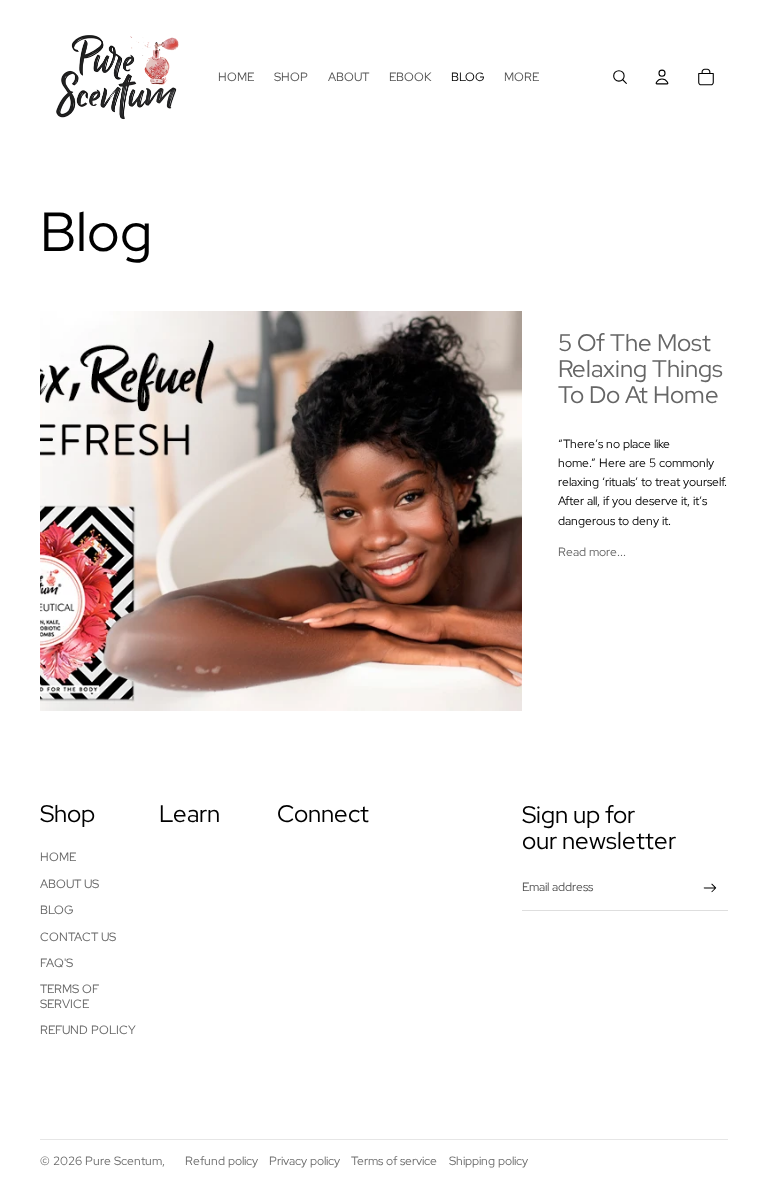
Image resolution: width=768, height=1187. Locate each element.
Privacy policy (304, 1161)
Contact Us (78, 937)
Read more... (592, 552)
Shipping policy (488, 1161)
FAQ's (56, 963)
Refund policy (88, 1030)
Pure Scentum (123, 1161)
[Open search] (620, 77)
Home (58, 857)
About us (69, 884)
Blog (56, 910)
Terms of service (394, 1161)
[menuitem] (521, 77)
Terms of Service (69, 996)
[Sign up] (710, 888)
